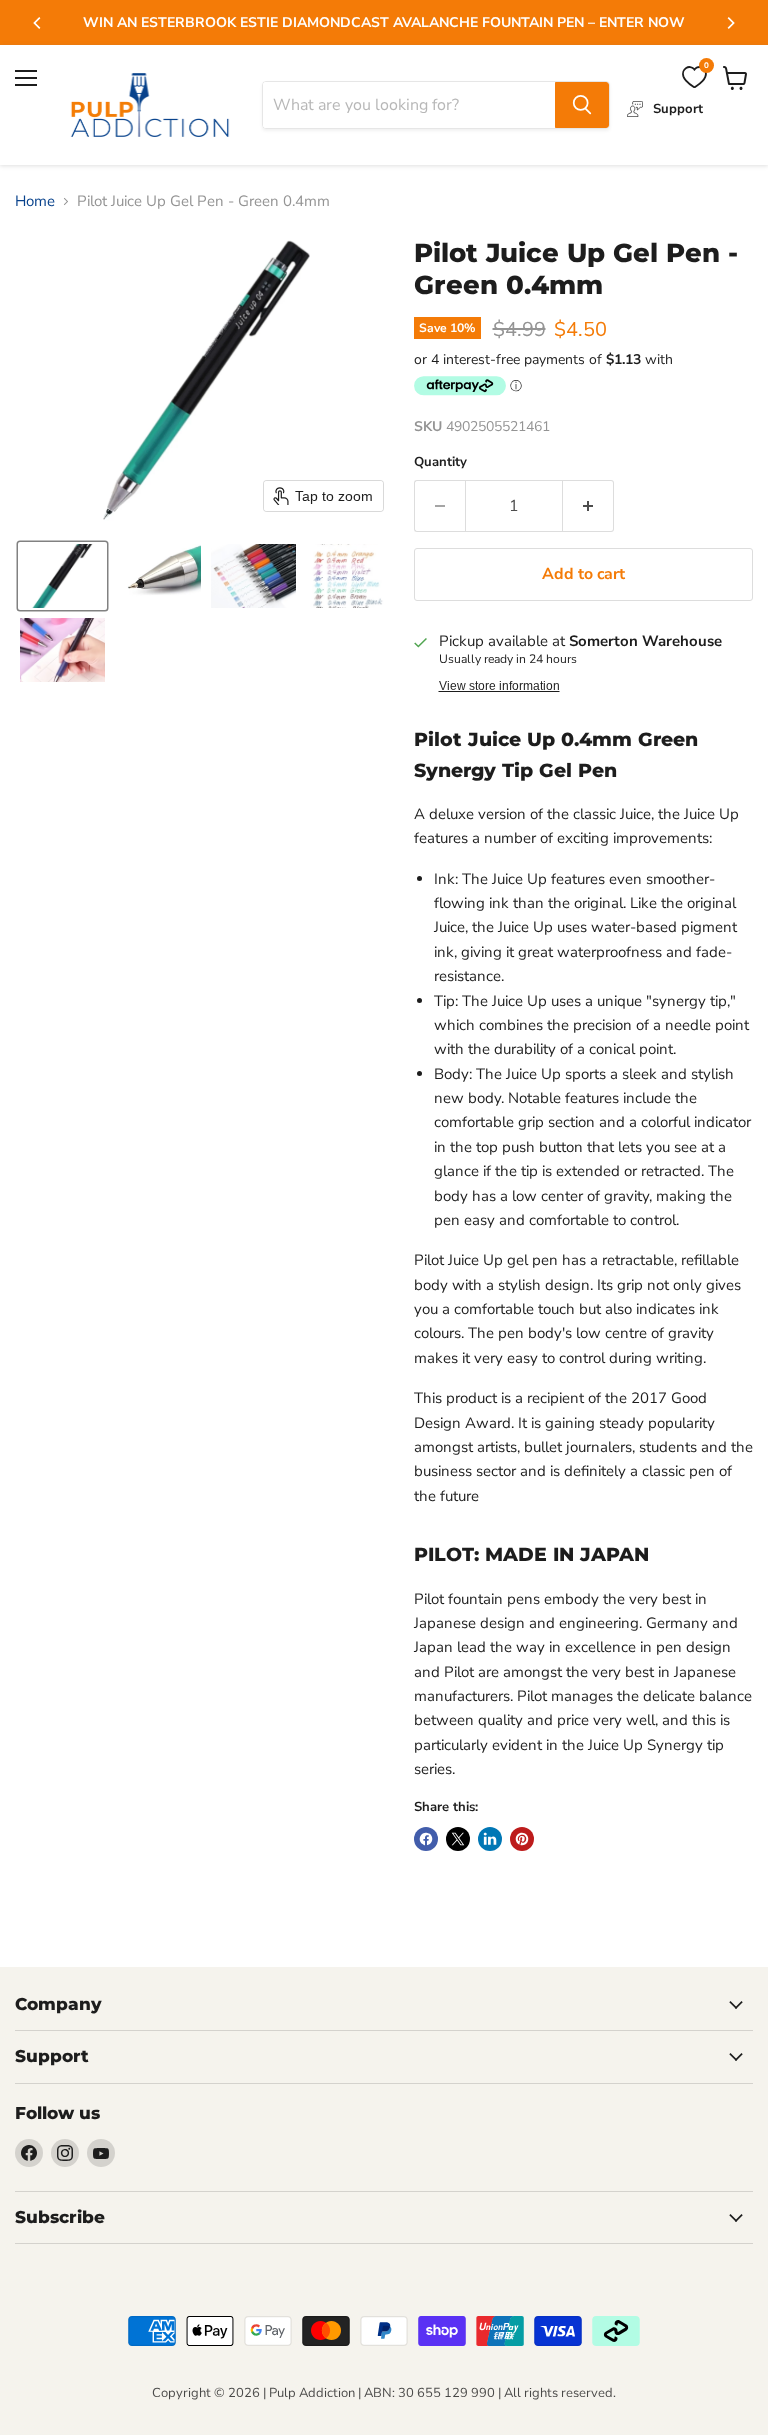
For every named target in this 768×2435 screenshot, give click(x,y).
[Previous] (38, 23)
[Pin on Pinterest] (522, 1839)
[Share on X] (458, 1839)
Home (35, 201)
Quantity (440, 462)
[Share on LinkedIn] (490, 1839)
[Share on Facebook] (426, 1839)
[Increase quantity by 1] (588, 506)
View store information (499, 686)
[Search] (582, 105)
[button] (62, 576)
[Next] (730, 23)
